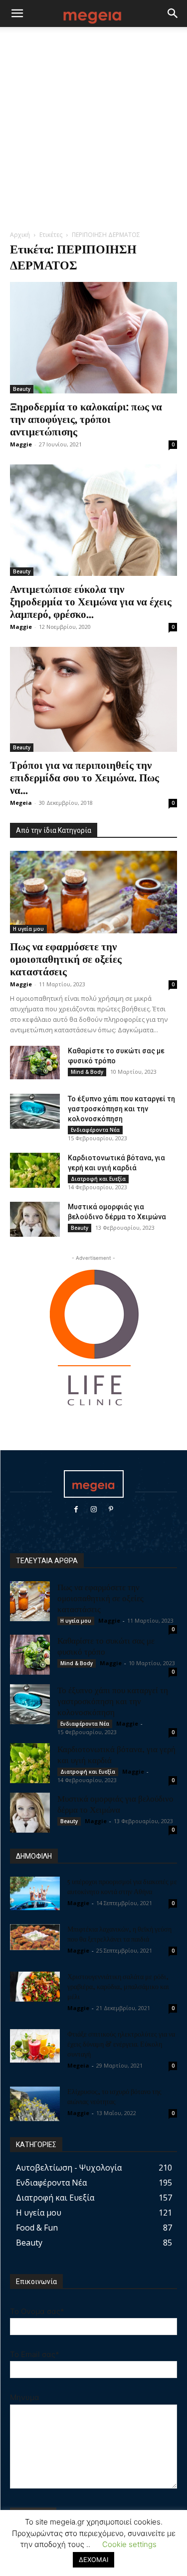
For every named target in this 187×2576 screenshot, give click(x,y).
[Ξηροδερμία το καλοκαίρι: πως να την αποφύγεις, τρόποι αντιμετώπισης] (93, 338)
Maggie (21, 444)
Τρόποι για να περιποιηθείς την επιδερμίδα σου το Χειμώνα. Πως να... (85, 777)
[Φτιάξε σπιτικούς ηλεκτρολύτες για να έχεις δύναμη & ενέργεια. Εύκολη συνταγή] (35, 2046)
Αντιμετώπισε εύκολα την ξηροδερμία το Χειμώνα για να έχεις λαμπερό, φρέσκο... (91, 601)
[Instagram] (93, 1509)
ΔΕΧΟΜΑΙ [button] (93, 2560)
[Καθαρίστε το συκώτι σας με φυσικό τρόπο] (35, 1063)
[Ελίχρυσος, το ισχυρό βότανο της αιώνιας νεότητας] (35, 2104)
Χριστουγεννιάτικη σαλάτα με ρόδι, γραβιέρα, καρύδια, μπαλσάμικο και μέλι (118, 1986)
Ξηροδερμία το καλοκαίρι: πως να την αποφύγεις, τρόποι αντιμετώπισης (86, 418)
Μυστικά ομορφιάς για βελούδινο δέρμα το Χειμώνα (115, 1804)
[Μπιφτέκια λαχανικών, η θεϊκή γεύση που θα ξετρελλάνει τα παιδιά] (35, 1937)
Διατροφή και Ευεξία (98, 1179)
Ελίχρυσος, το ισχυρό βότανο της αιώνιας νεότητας (114, 2096)
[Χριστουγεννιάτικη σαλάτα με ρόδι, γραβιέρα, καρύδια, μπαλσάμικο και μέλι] (35, 1987)
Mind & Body (87, 1072)
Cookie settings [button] (129, 2544)
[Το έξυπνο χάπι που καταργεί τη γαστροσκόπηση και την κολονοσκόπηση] (35, 1111)
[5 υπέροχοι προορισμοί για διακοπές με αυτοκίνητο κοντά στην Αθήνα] (35, 1893)
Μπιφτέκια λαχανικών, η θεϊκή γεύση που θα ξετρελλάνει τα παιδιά (119, 1934)
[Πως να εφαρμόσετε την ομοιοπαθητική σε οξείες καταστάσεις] (93, 892)
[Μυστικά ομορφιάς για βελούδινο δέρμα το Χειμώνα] (35, 1219)
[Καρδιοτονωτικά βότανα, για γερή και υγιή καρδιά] (35, 1170)
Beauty (22, 389)
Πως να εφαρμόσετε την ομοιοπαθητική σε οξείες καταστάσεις (66, 958)
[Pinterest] (111, 1509)
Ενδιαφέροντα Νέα (95, 1130)
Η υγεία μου (28, 929)
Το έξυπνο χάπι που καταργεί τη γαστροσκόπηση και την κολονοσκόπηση (121, 1109)
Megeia (21, 803)
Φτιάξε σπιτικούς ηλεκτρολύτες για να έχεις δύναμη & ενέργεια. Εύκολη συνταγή (121, 2044)
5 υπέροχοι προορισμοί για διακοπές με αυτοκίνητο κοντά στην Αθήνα (122, 1886)
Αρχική (20, 235)
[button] (17, 13)
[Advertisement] (93, 131)
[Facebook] (76, 1509)
